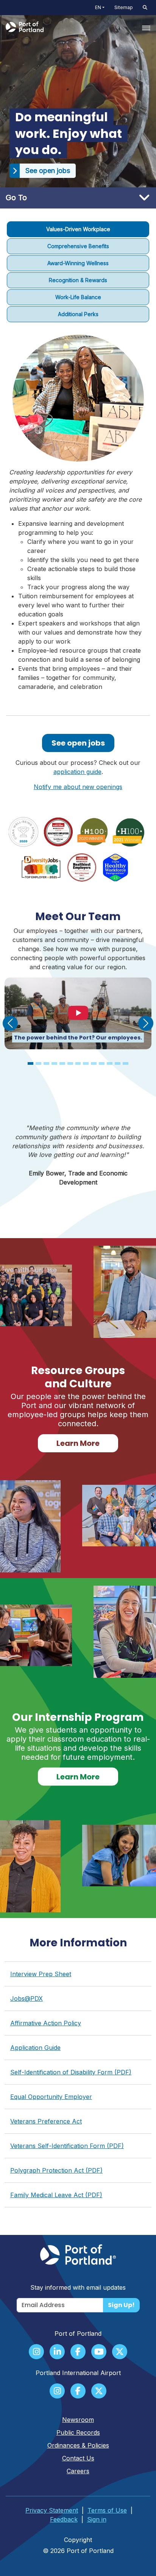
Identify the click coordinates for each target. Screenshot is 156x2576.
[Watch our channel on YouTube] (99, 2352)
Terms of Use (107, 2510)
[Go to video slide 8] (86, 1063)
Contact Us (78, 2458)
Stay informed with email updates (78, 2287)
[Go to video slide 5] (62, 1063)
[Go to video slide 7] (78, 1063)
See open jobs (78, 743)
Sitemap (124, 7)
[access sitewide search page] (145, 8)
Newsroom (78, 2420)
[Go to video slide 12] (118, 1063)
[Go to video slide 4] (54, 1063)
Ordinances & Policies (78, 2445)
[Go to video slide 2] (38, 1063)
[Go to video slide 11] (110, 1063)
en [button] (98, 7)
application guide (77, 772)
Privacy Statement (52, 2510)
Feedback (64, 2519)
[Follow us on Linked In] (57, 2352)
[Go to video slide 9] (94, 1063)
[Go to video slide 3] (46, 1063)
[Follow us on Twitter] (120, 2352)
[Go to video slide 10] (102, 1063)
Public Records (78, 2432)
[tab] (78, 229)
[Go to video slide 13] (126, 1063)
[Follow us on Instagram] (36, 2352)
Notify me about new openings (78, 787)
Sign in (97, 2519)
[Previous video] (10, 1023)
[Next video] (146, 1023)
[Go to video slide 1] (30, 1063)
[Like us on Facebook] (78, 2352)
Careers (78, 2471)
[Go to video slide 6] (70, 1063)
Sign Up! (121, 2305)
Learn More (78, 1443)
